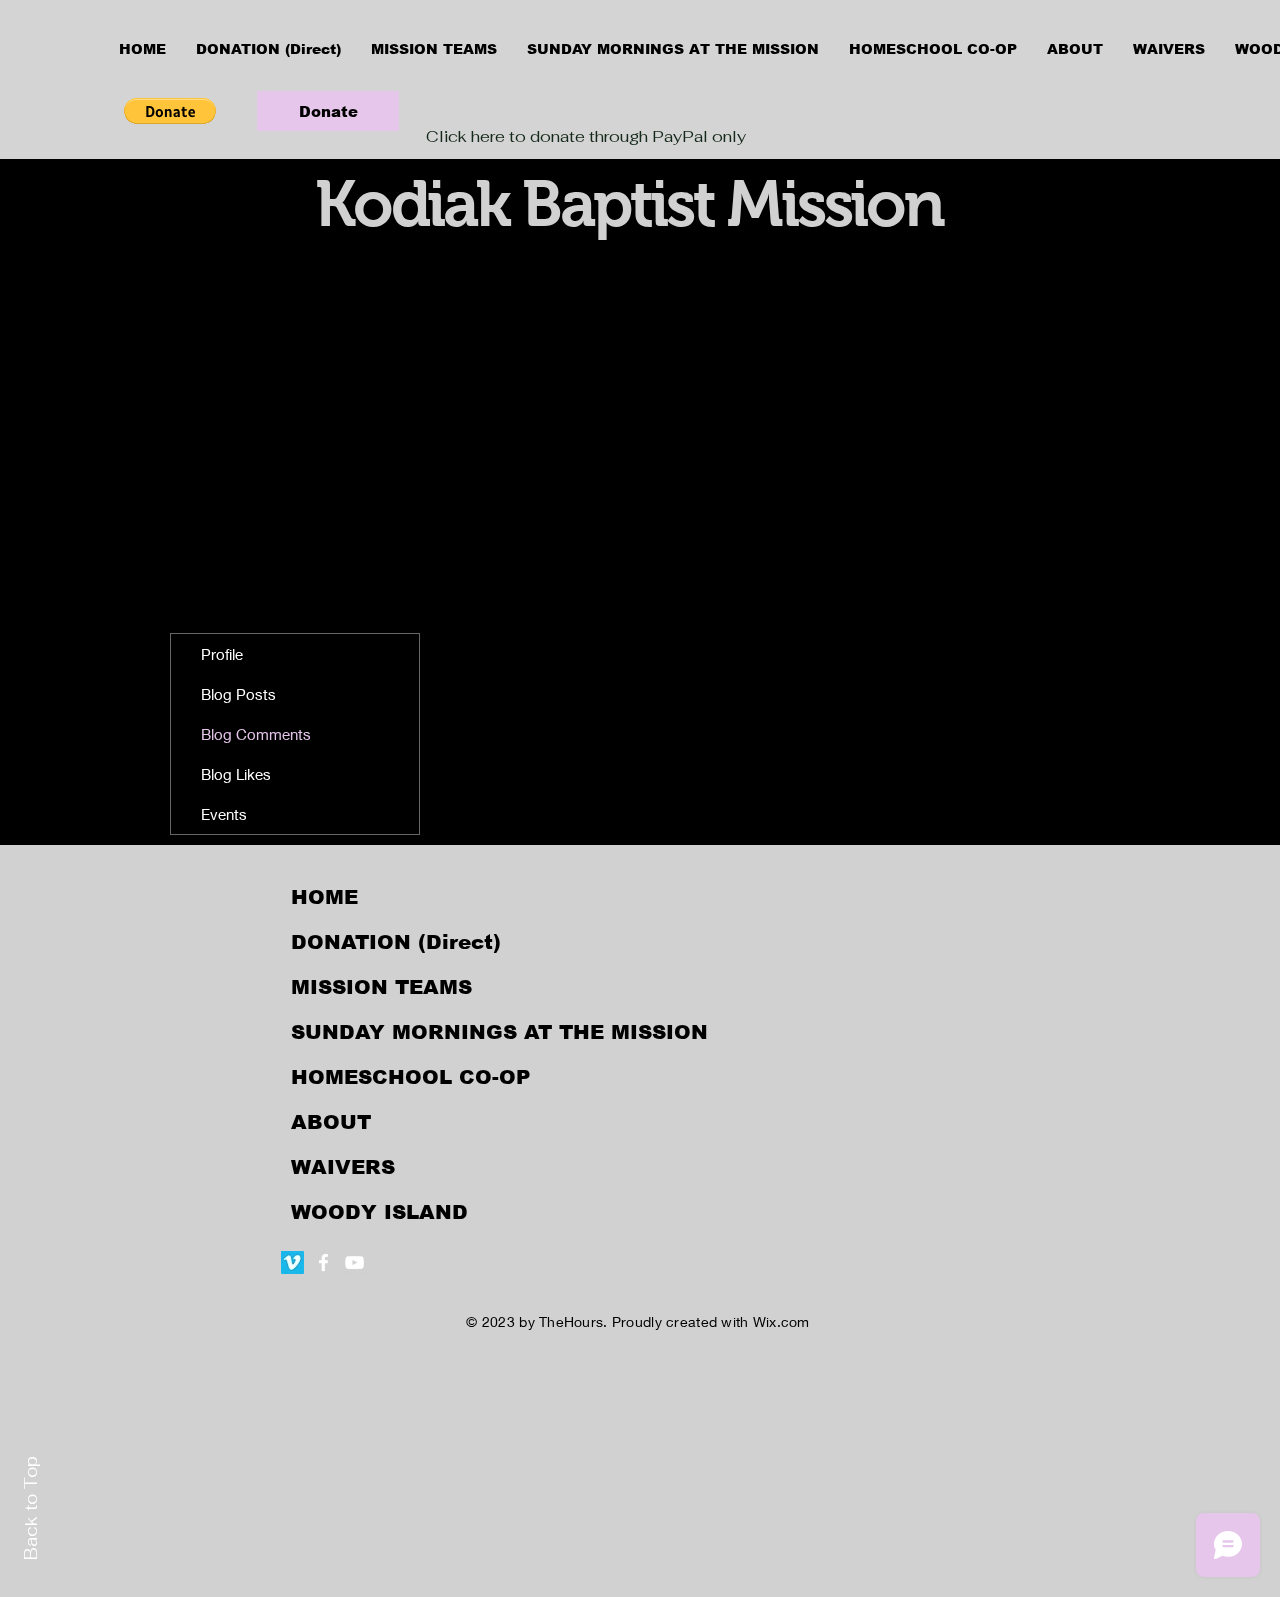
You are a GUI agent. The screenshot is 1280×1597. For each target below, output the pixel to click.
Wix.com (781, 1321)
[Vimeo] (292, 1262)
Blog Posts (238, 694)
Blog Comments (256, 734)
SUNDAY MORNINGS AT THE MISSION (499, 1032)
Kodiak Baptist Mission (629, 203)
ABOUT (331, 1122)
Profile (222, 654)
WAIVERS (343, 1167)
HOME (324, 897)
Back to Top (31, 1508)
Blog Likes (236, 774)
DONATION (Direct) (396, 942)
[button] (170, 111)
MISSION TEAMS (381, 987)
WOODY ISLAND (379, 1212)
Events (224, 814)
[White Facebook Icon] (323, 1262)
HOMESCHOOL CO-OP (410, 1077)
